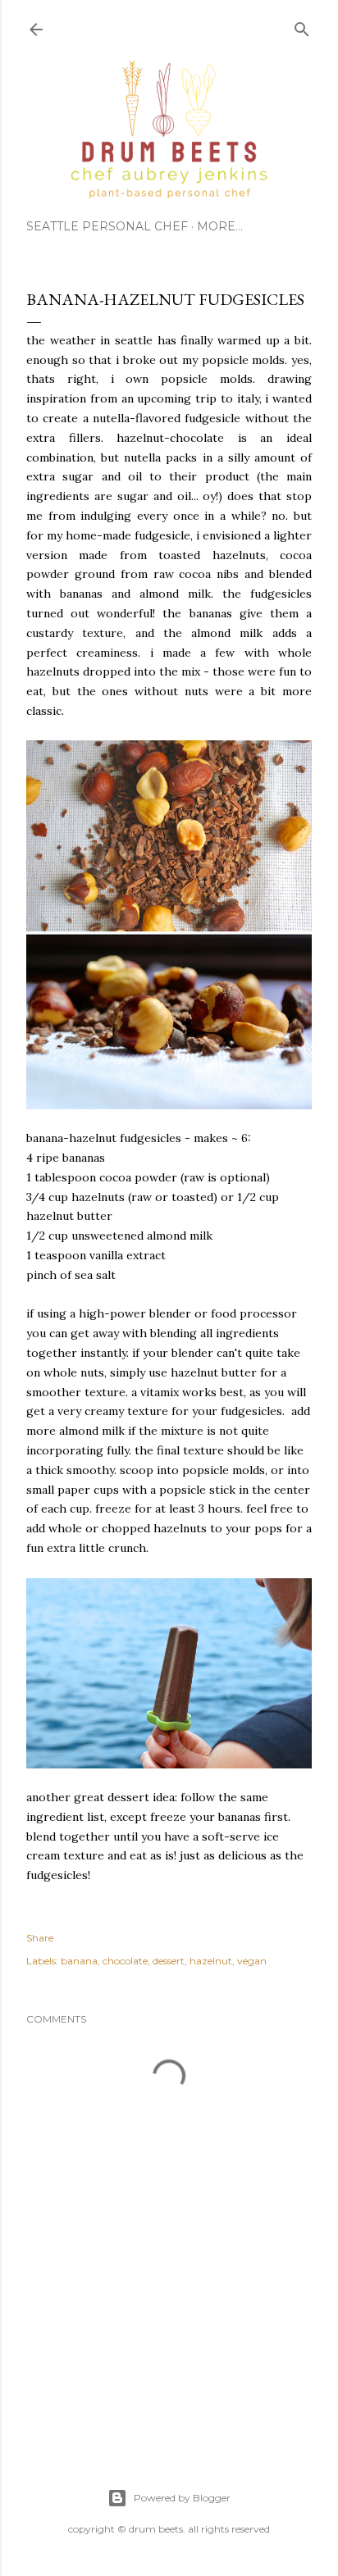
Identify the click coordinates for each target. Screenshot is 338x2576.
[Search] (302, 26)
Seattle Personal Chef (107, 226)
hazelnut (211, 1961)
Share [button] (40, 1938)
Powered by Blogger (182, 2498)
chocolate (125, 1961)
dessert (169, 1961)
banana (79, 1961)
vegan (252, 1961)
